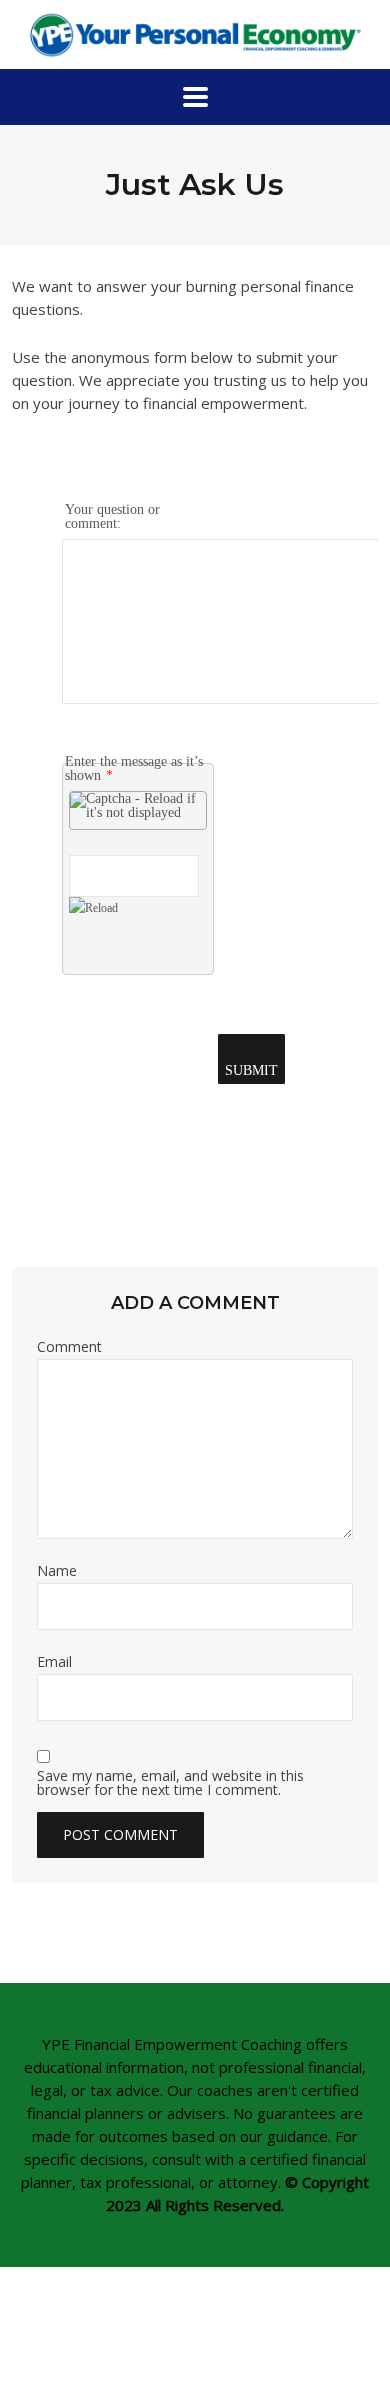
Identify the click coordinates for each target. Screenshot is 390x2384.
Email (54, 1662)
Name (57, 1571)
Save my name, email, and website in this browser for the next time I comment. (170, 1783)
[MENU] (195, 97)
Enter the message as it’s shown (134, 768)
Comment (69, 1347)
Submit (251, 1070)
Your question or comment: (112, 516)
